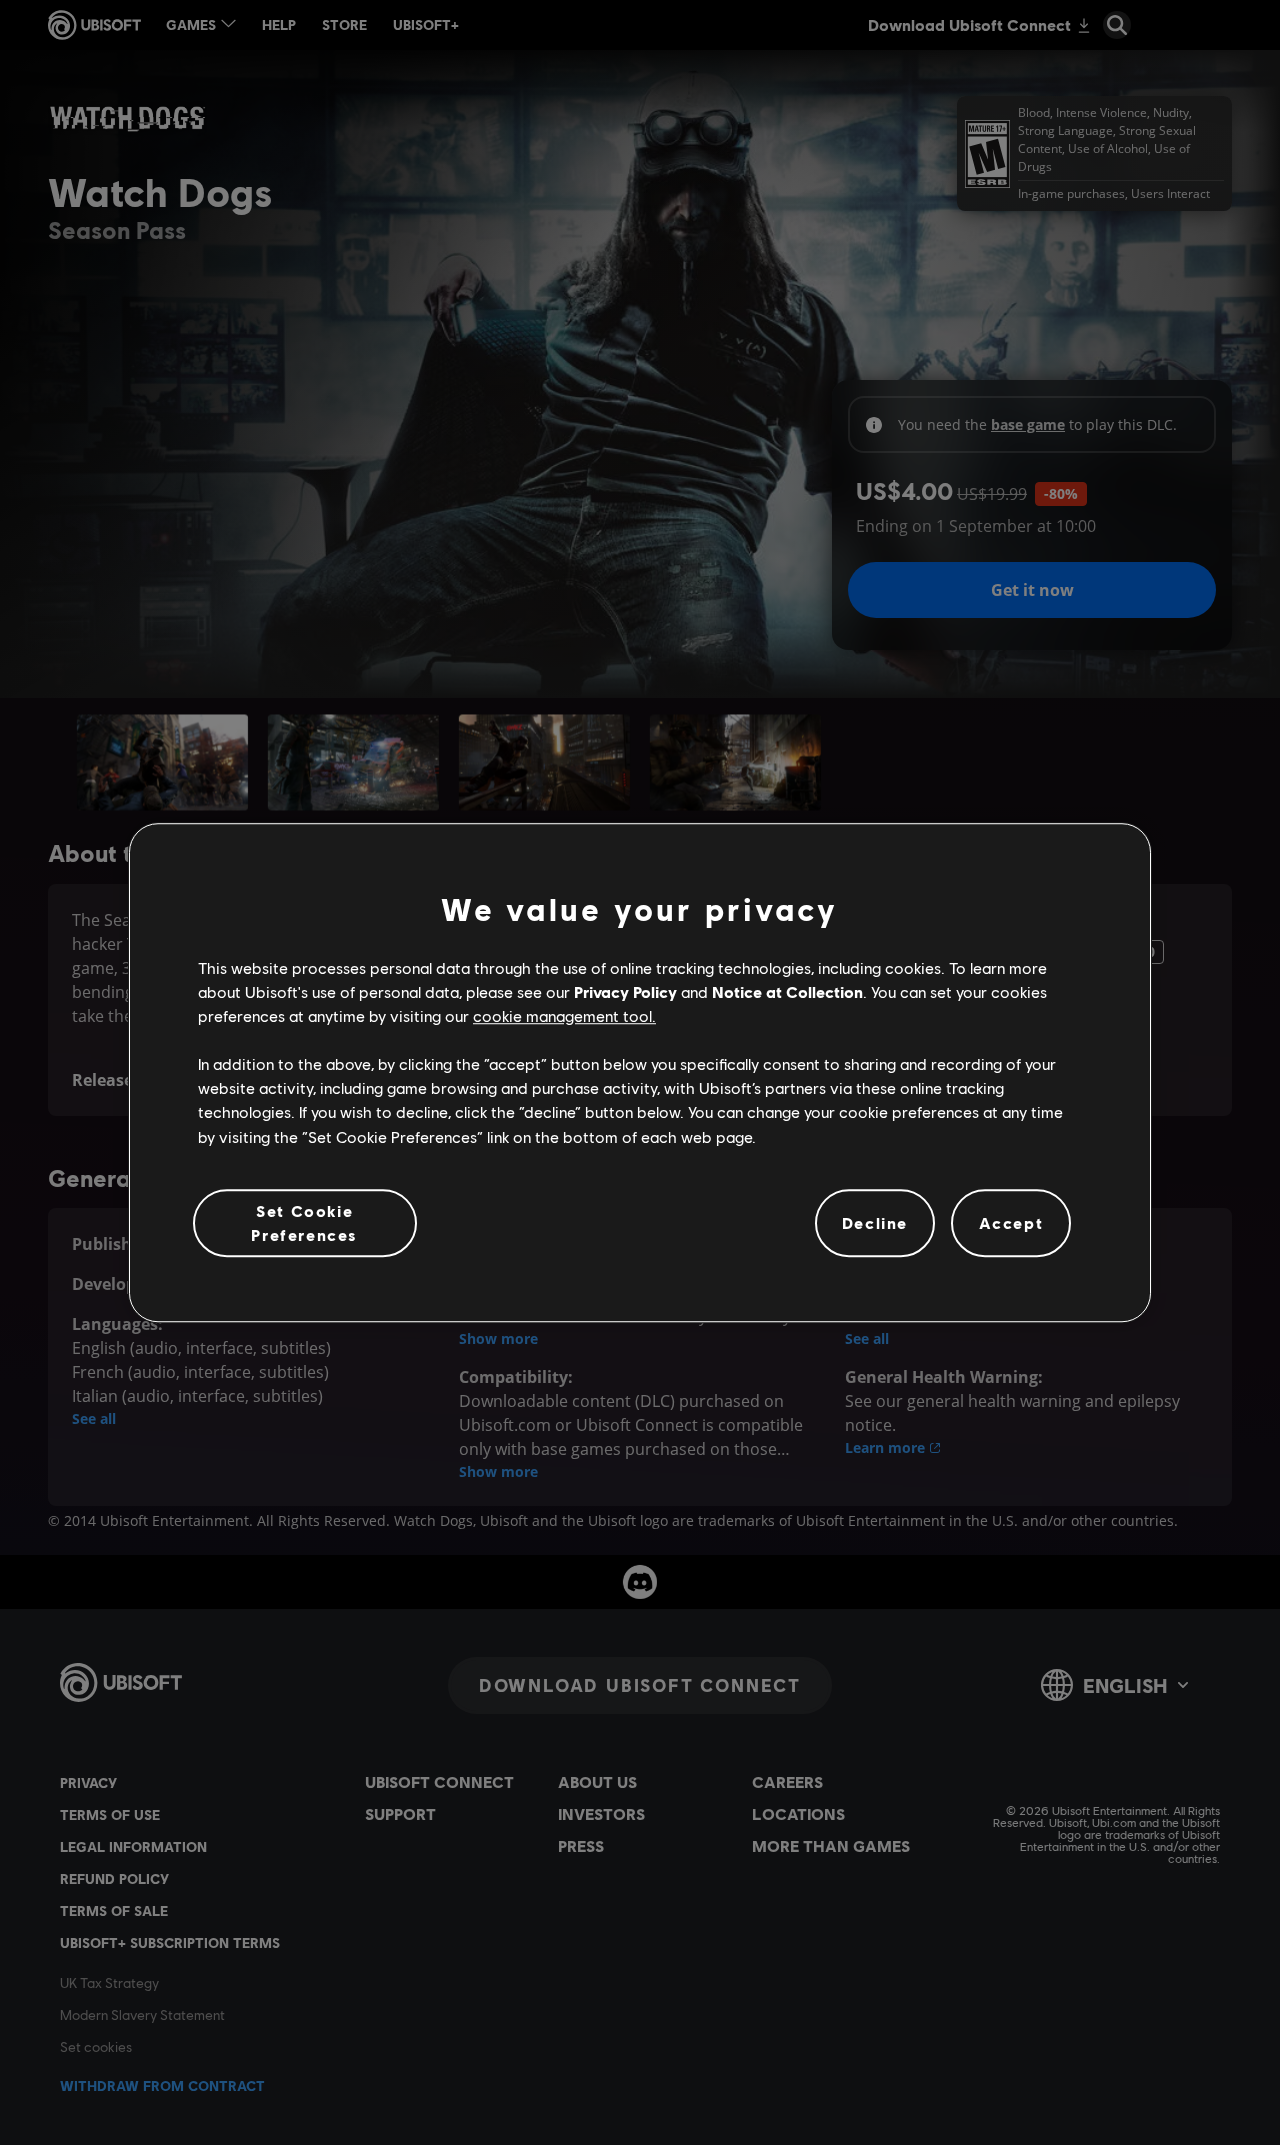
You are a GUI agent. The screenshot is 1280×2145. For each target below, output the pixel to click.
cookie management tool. (564, 1015)
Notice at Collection (787, 991)
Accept (1011, 1222)
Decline (875, 1222)
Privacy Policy (625, 991)
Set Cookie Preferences (304, 1222)
